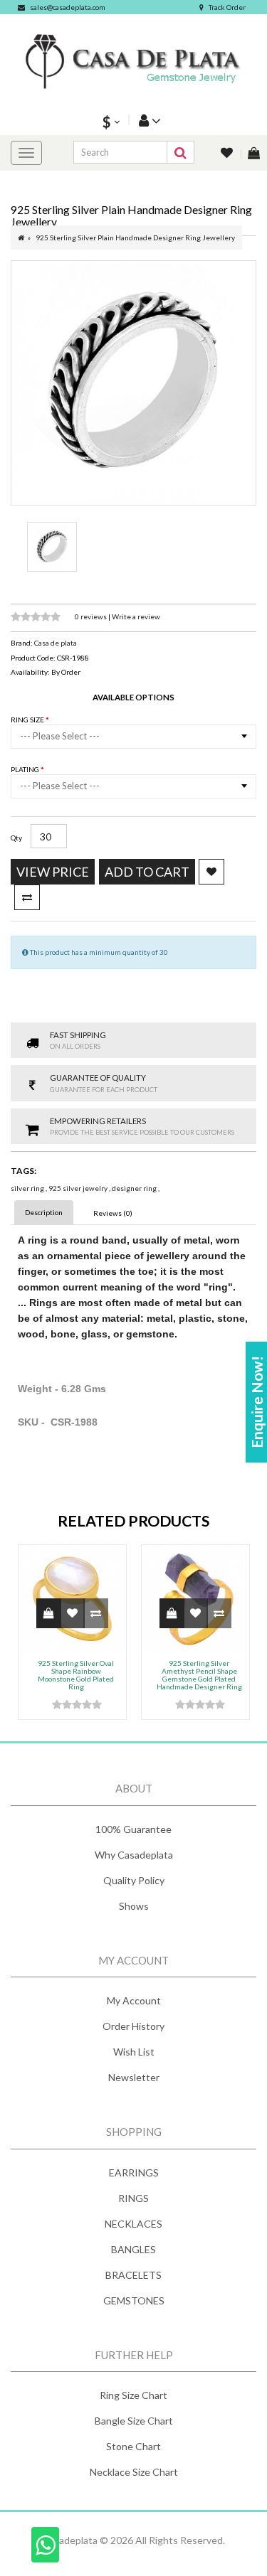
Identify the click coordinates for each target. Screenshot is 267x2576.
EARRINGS (134, 2173)
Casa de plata (56, 643)
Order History (133, 2026)
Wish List (134, 2052)
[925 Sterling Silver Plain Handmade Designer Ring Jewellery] (133, 383)
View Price (53, 872)
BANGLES (133, 2249)
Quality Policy (134, 1880)
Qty (16, 838)
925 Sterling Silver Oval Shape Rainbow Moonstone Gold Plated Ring (76, 1675)
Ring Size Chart (133, 2395)
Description (44, 1212)
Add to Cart (147, 872)
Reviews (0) (113, 1213)
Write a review (136, 616)
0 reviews (91, 616)
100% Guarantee (133, 1829)
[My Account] (148, 120)
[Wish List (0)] (228, 154)
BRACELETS (133, 2275)
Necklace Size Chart (134, 2472)
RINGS (133, 2198)
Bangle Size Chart (134, 2421)
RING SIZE (28, 720)
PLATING (26, 769)
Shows (134, 1906)
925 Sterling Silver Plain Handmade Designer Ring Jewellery (135, 237)
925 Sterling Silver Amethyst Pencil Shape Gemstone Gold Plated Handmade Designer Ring (199, 1675)
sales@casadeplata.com (68, 7)
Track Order (227, 7)
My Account (134, 2000)
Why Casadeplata (134, 1855)
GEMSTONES (134, 2300)
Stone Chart (133, 2446)
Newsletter (134, 2077)
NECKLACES (133, 2224)
